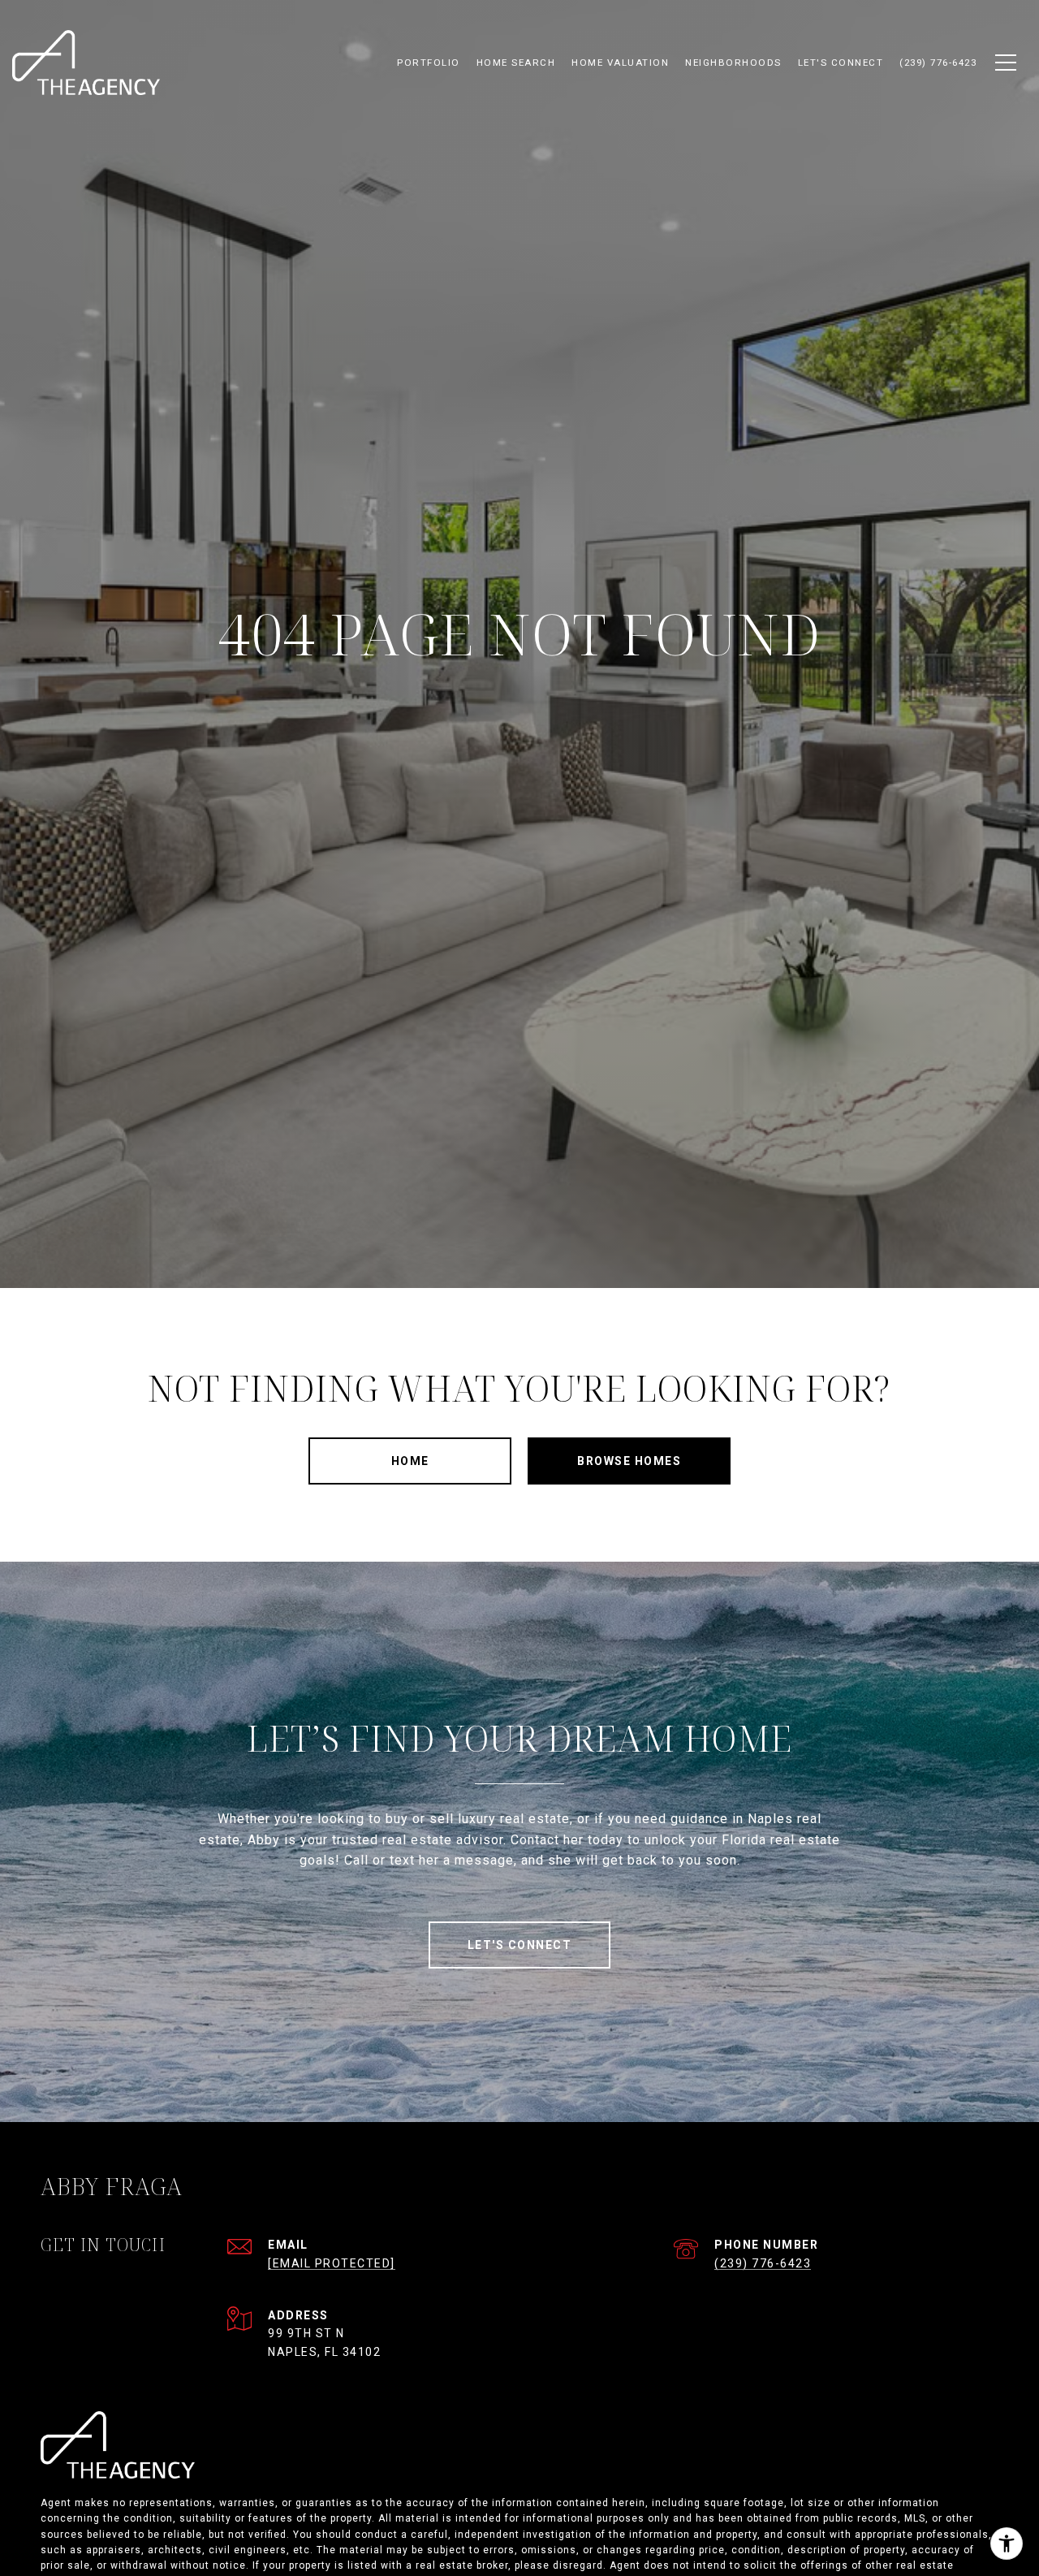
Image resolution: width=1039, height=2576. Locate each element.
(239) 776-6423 (763, 2263)
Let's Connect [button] (520, 1945)
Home (410, 1461)
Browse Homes (629, 1461)
